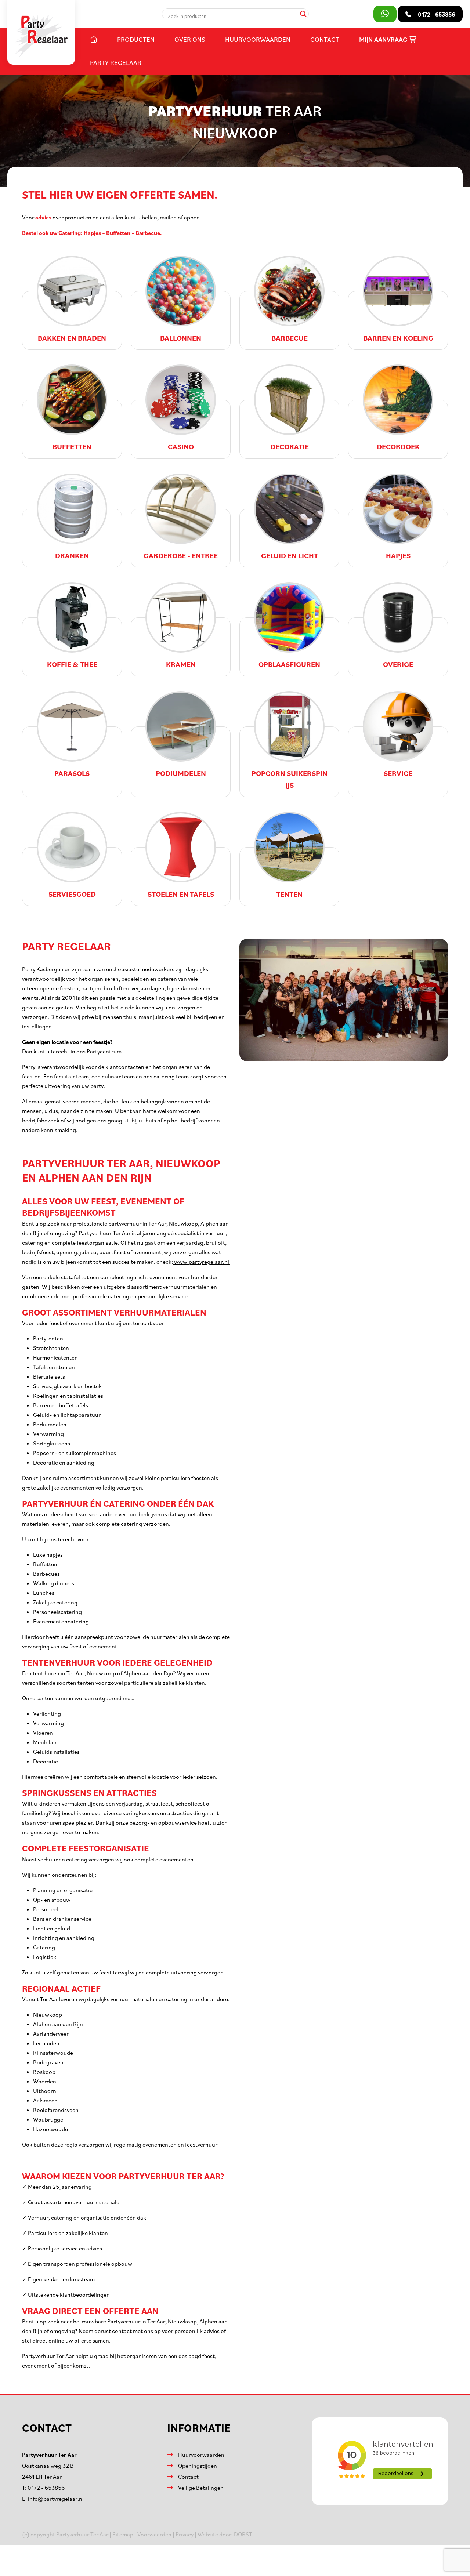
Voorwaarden (154, 2534)
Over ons (190, 39)
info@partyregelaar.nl (56, 2499)
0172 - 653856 (46, 2488)
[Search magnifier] (303, 14)
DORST (243, 2534)
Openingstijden (198, 2466)
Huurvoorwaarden (258, 39)
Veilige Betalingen (201, 2488)
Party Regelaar (116, 62)
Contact (325, 39)
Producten (136, 39)
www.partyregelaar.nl (202, 1262)
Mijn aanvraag (384, 39)
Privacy (185, 2534)
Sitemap (123, 2534)
